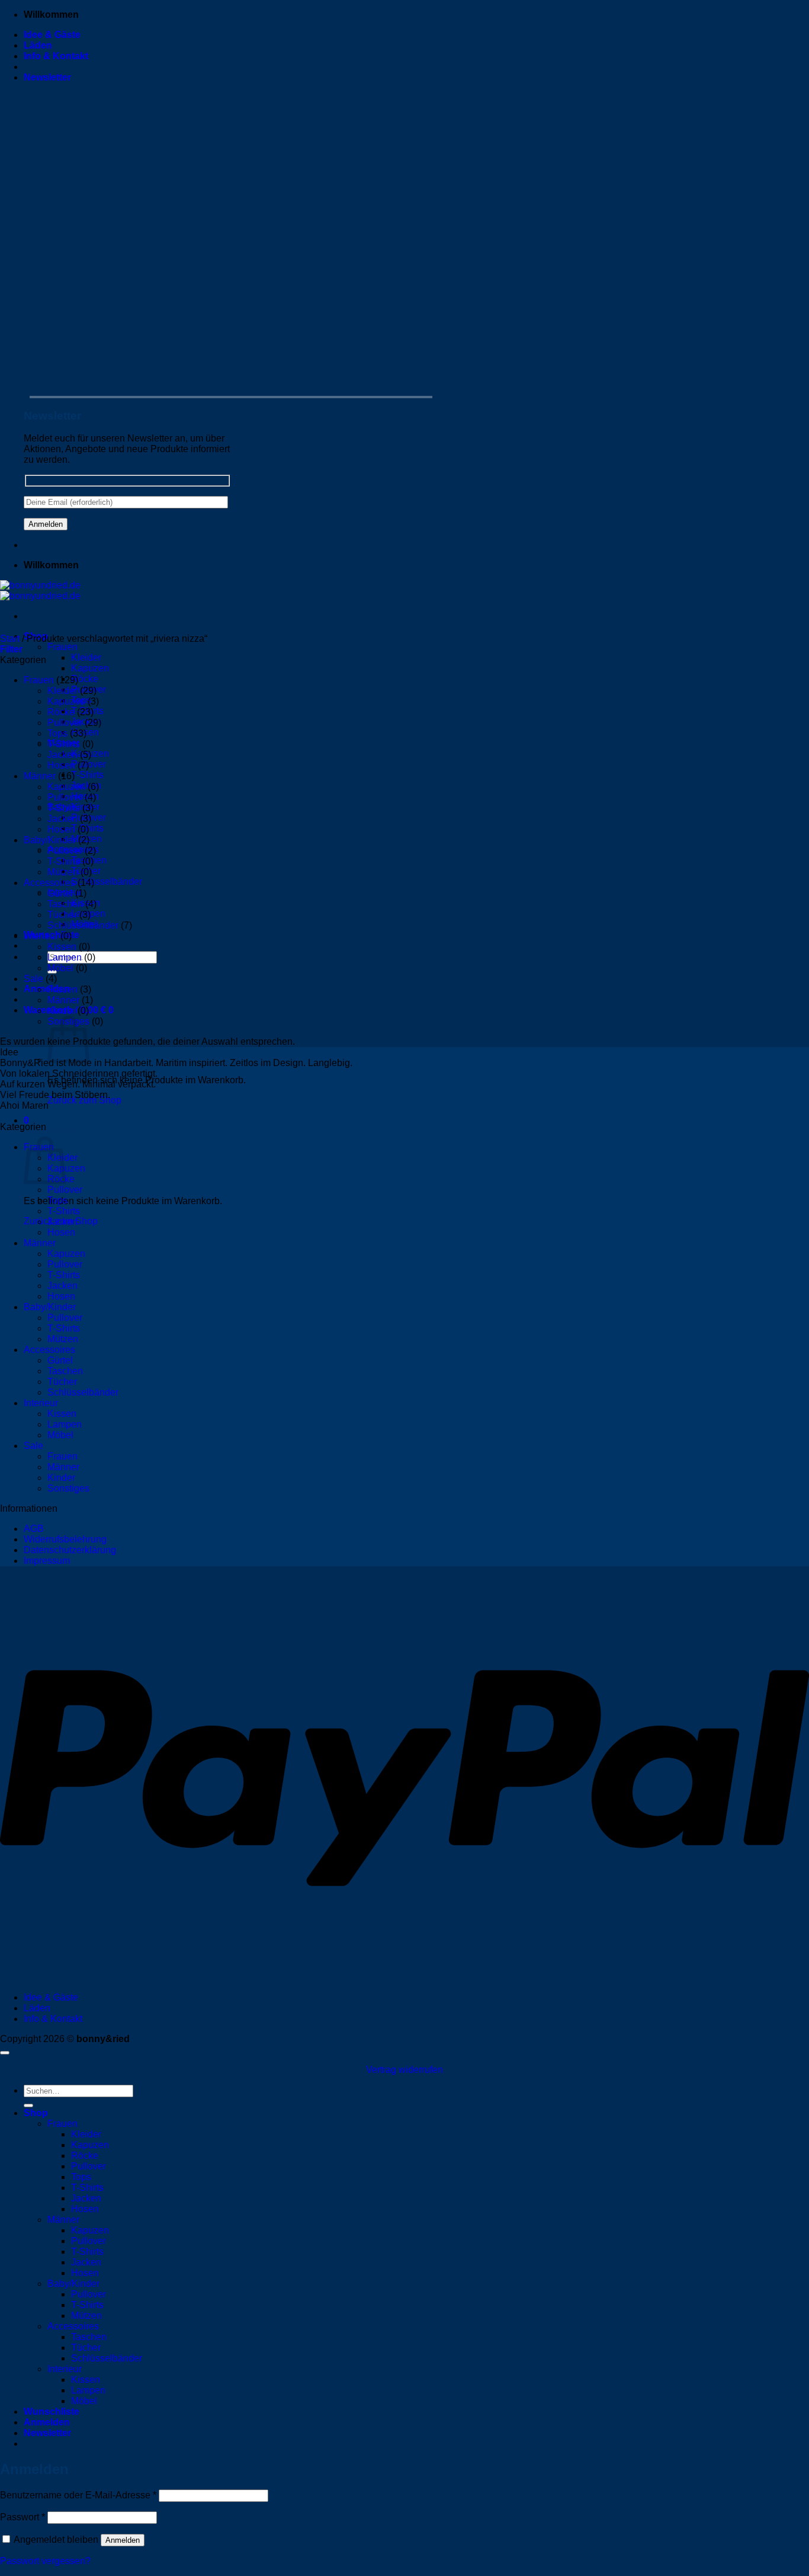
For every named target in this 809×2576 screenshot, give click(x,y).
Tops (57, 733)
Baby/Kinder (50, 840)
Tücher (62, 915)
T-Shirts (87, 775)
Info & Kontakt (56, 56)
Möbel (60, 968)
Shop (36, 2113)
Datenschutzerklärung (70, 1550)
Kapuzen (90, 668)
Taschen (65, 904)
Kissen (62, 947)
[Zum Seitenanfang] (5, 2053)
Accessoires (49, 883)
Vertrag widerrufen (404, 2070)
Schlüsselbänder (107, 881)
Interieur (41, 936)
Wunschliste (52, 2412)
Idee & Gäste (52, 35)
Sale (33, 979)
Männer (40, 776)
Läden (38, 45)
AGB (34, 1529)
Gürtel (60, 893)
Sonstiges (68, 1488)
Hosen (61, 765)
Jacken (62, 755)
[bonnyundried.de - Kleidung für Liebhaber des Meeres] (40, 591)
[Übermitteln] (28, 2105)
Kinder (61, 1011)
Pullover (65, 723)
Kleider (86, 657)
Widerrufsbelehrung (65, 1539)
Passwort (23, 2517)
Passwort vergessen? (45, 2561)
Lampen (65, 957)
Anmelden (123, 2540)
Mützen (63, 872)
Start (10, 639)
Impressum (47, 1561)
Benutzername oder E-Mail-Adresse (78, 2495)
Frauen (62, 647)
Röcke (85, 679)
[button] (47, 77)
